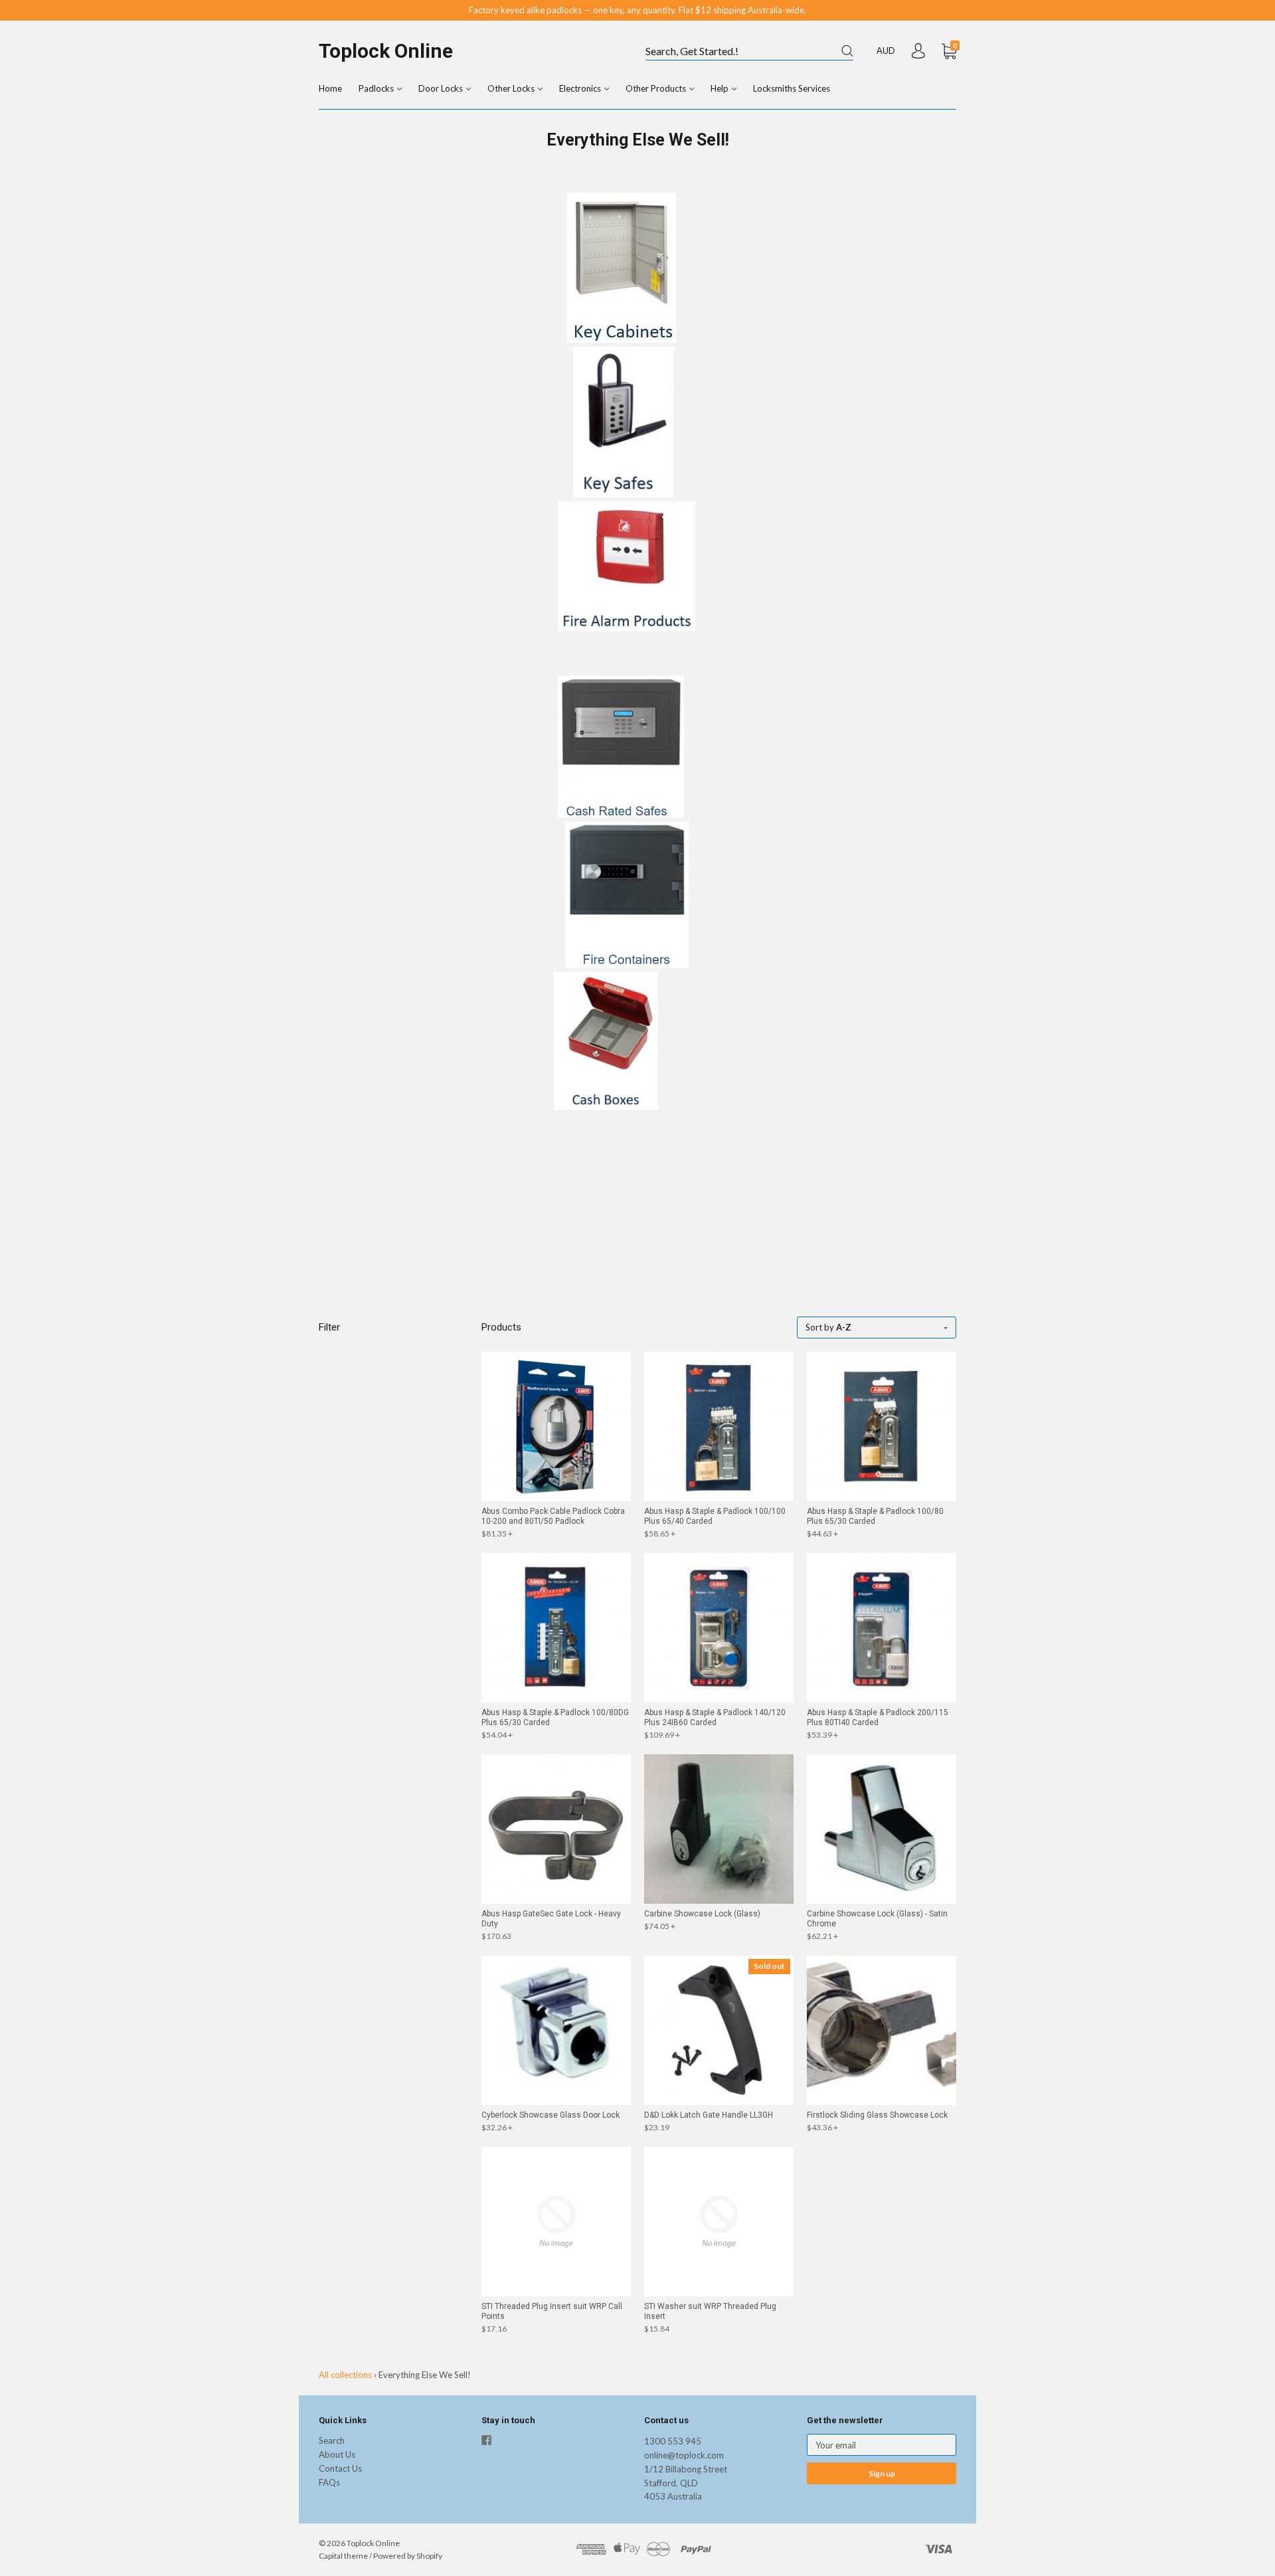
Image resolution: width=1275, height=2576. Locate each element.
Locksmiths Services (792, 88)
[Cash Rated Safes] (621, 814)
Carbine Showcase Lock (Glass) (702, 1914)
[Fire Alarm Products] (627, 628)
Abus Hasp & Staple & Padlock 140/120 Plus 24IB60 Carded (715, 1717)
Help (721, 88)
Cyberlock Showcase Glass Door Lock (551, 2115)
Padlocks (377, 88)
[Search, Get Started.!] (749, 52)
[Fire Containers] (627, 965)
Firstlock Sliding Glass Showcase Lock (877, 2115)
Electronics (581, 88)
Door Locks (442, 88)
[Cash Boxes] (606, 1107)
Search (332, 2440)
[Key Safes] (624, 494)
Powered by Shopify (408, 2556)
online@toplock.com (684, 2455)
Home (330, 88)
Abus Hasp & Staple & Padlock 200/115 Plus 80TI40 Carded (878, 1717)
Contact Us (340, 2468)
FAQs (329, 2482)
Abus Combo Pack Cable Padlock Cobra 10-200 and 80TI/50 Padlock (553, 1516)
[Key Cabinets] (622, 339)
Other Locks (512, 88)
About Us (337, 2454)
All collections (345, 2375)
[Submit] (847, 51)
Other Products (657, 88)
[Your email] (882, 2445)
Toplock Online (386, 51)
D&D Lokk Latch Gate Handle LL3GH (709, 2115)
